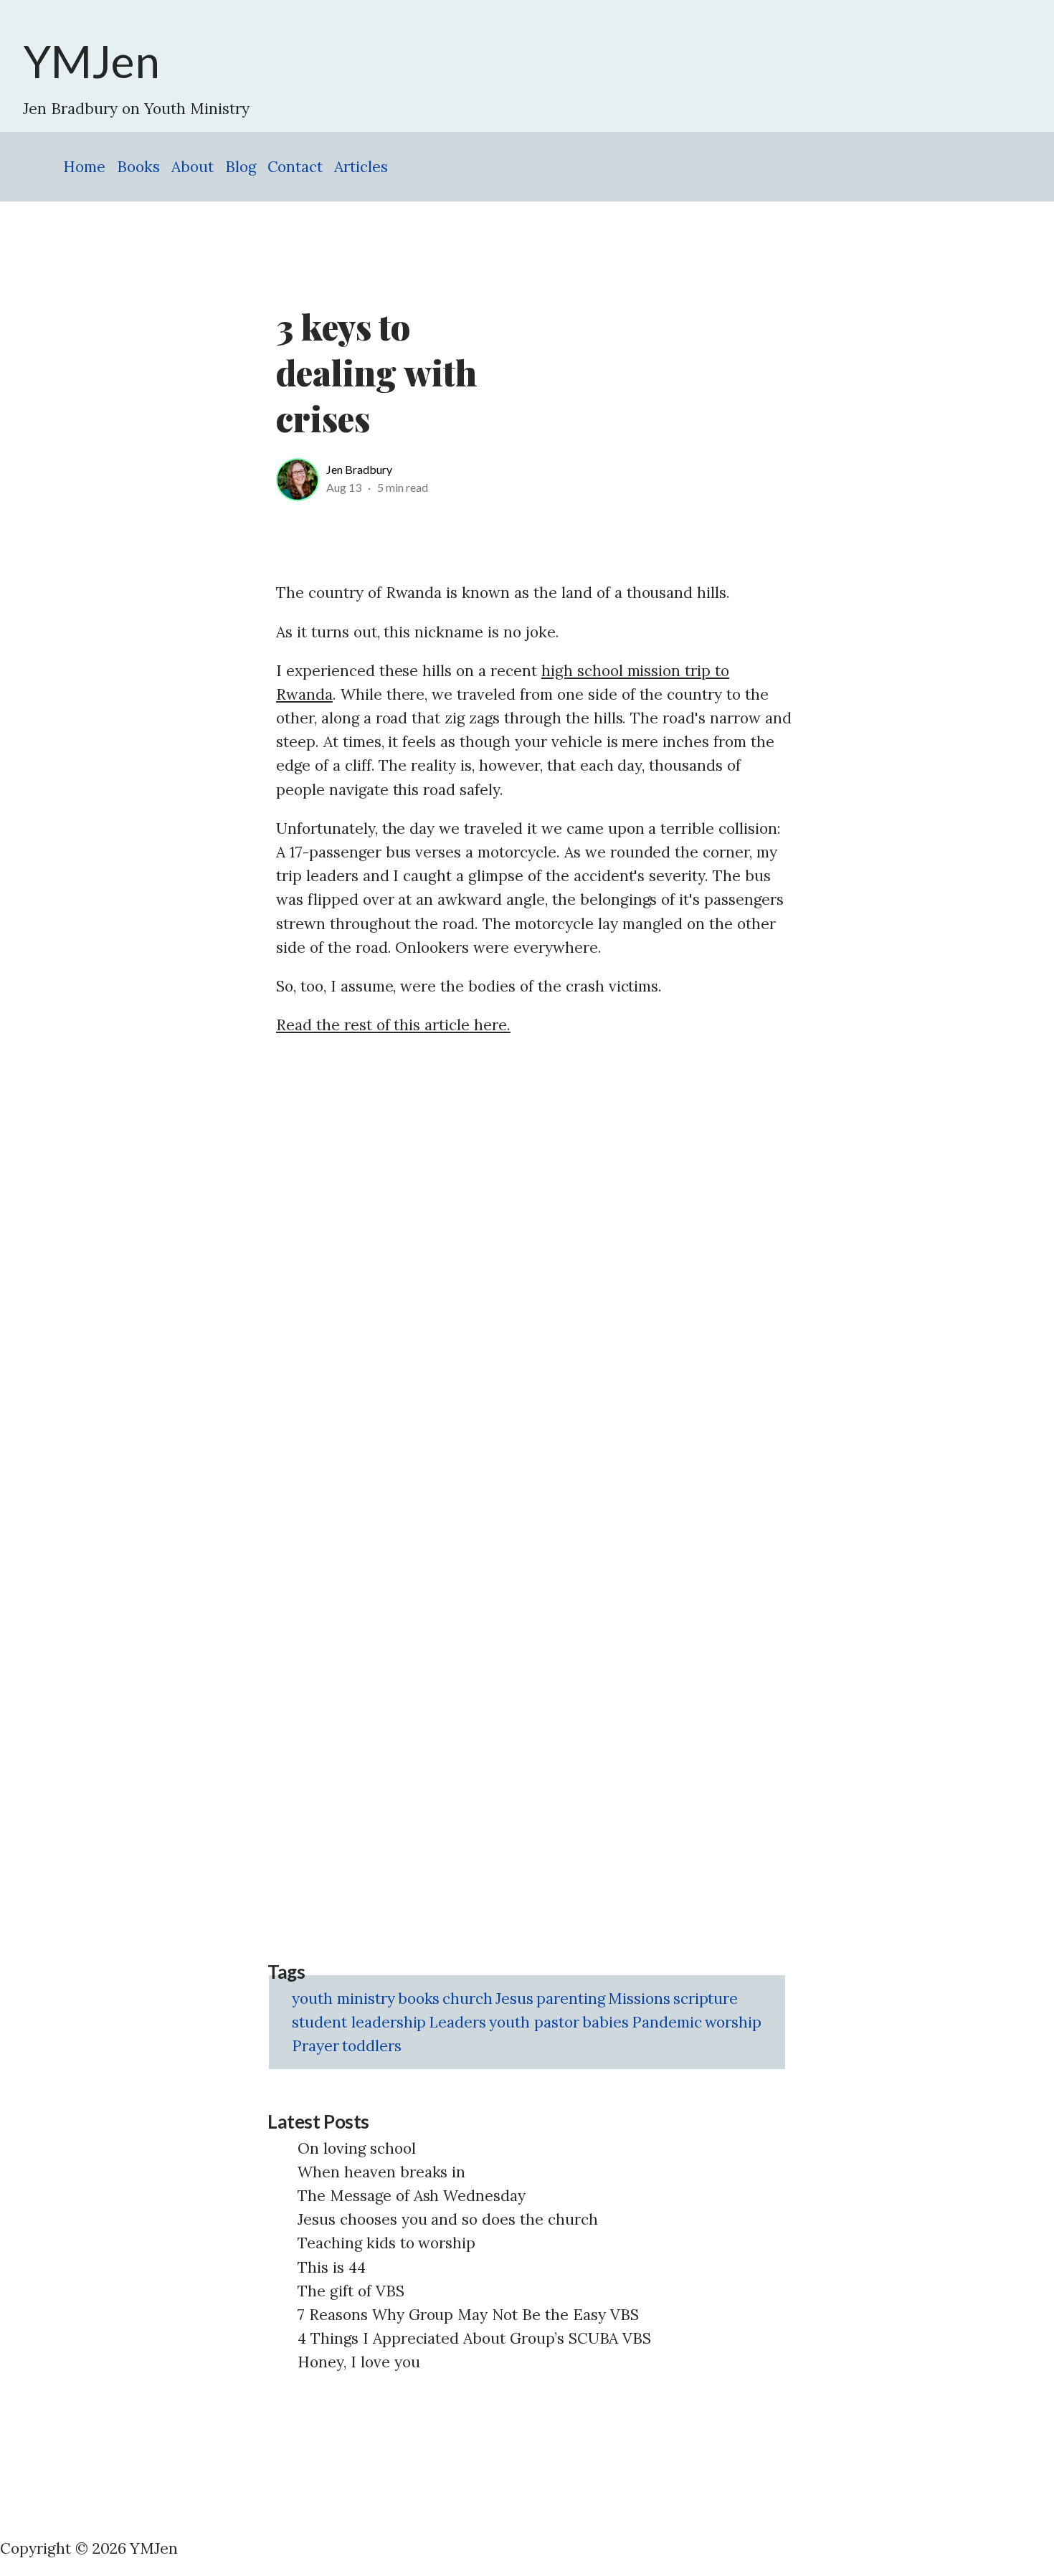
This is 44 (332, 2267)
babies (606, 2022)
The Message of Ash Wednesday (412, 2196)
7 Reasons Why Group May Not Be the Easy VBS (468, 2315)
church (467, 1998)
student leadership (359, 2022)
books (419, 1998)
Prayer (315, 2046)
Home (84, 167)
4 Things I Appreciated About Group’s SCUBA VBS (474, 2338)
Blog (241, 167)
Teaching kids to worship (386, 2243)
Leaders (457, 2022)
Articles (361, 167)
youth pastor (534, 2022)
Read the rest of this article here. (393, 1025)
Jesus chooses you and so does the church (448, 2219)
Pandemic (667, 2022)
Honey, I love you (359, 2362)
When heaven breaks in (381, 2172)
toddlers (372, 2046)
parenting (571, 1998)
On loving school (357, 2148)
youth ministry (343, 1998)
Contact (295, 167)
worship (733, 2022)
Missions (639, 1998)
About (193, 167)
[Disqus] (534, 1231)
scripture (706, 1998)
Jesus (514, 1998)
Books (138, 167)
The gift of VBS (351, 2291)
